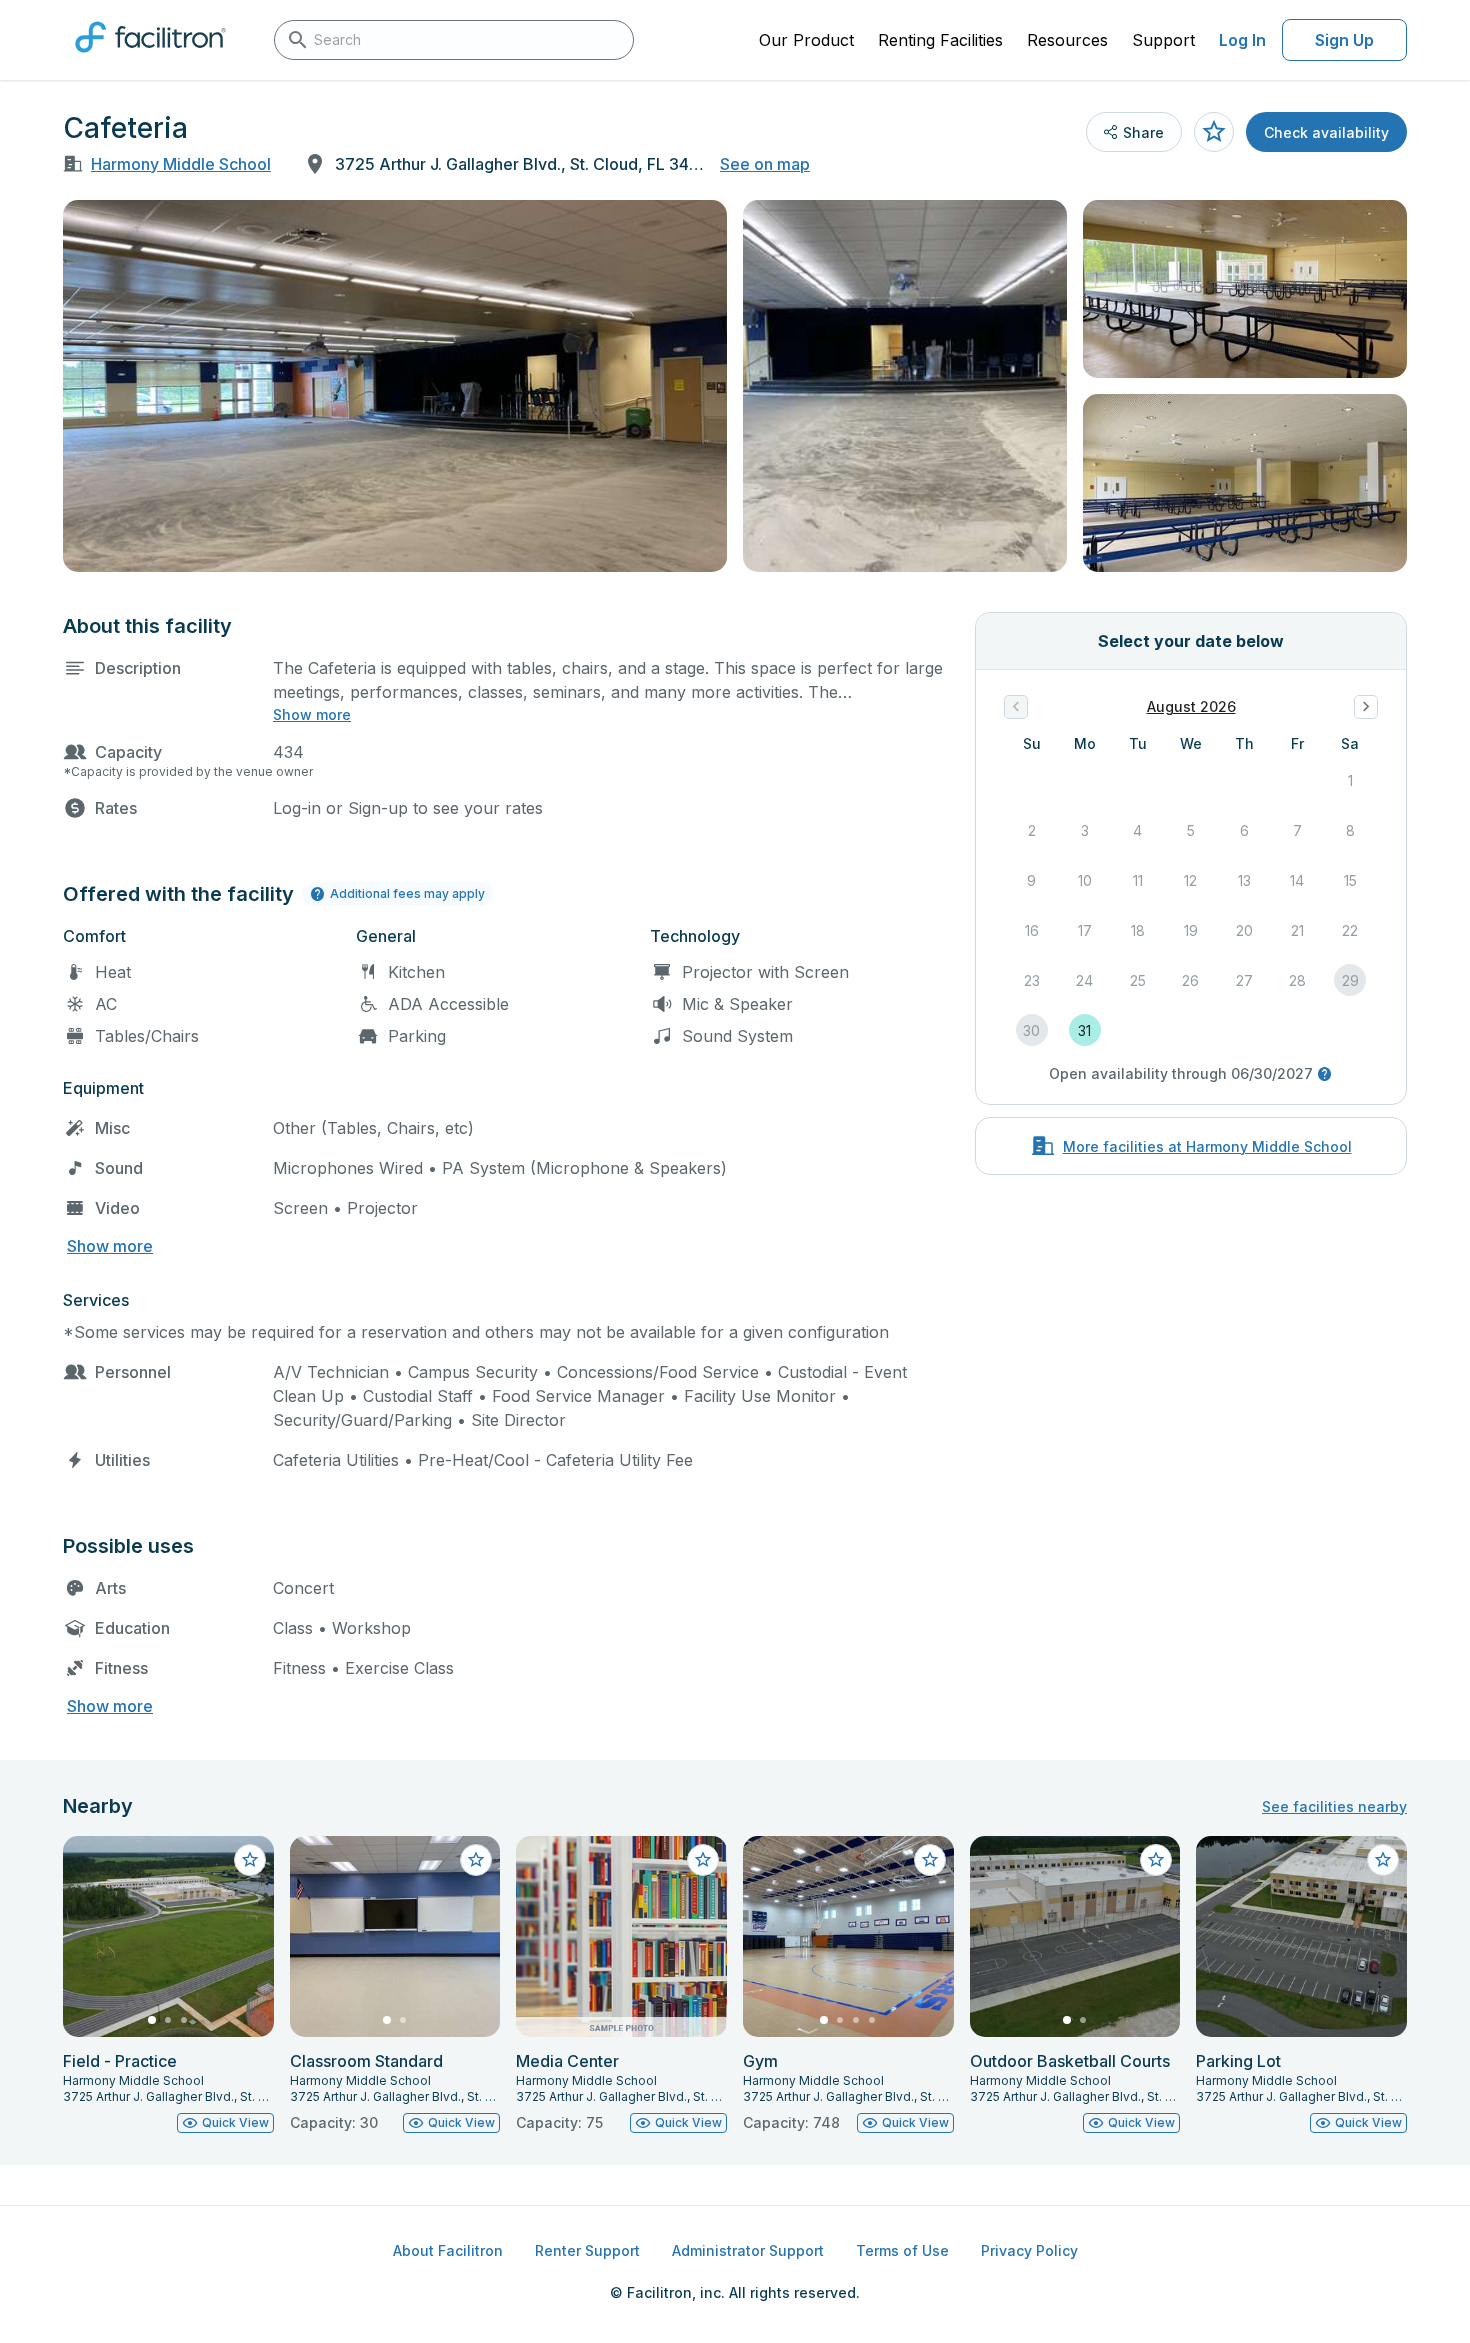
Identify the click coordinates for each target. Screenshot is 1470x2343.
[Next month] (1366, 707)
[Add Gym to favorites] (930, 1860)
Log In (1242, 40)
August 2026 (1191, 706)
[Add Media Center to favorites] (703, 1860)
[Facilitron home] (150, 59)
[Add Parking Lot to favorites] (1383, 1860)
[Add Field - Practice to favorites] (250, 1860)
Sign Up (1344, 40)
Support (1163, 40)
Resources (1067, 40)
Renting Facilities (940, 40)
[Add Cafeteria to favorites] (1214, 132)
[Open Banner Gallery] (395, 386)
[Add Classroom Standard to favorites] (476, 1860)
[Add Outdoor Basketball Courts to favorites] (1156, 1860)
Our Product (806, 40)
